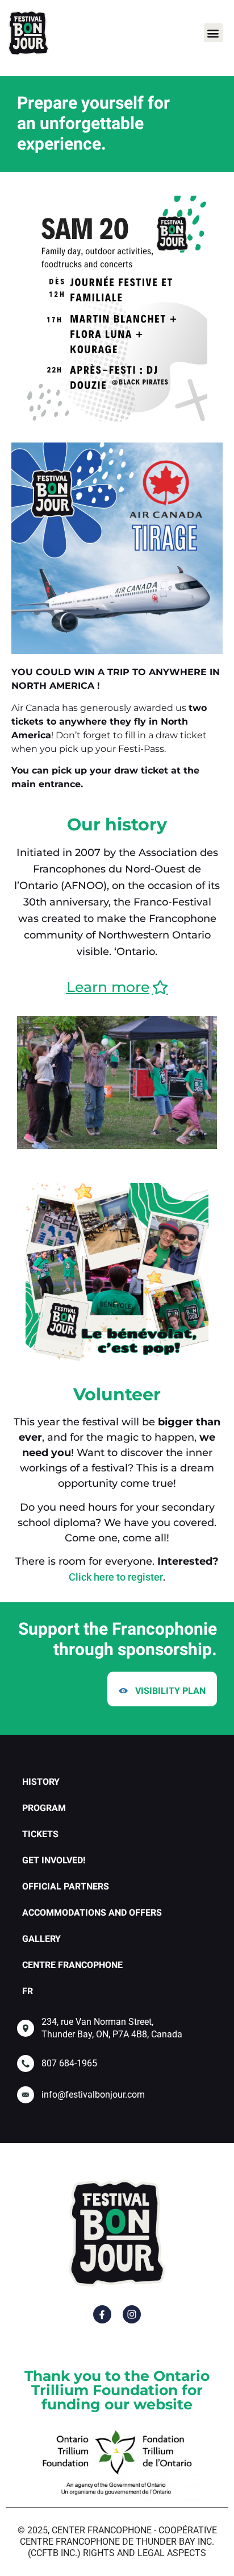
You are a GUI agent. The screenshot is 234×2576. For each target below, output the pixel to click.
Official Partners (66, 1887)
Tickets (40, 1834)
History (41, 1782)
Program (44, 1808)
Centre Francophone (72, 1965)
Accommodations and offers (92, 1913)
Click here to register (116, 1577)
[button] (213, 33)
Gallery (41, 1939)
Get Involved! (54, 1860)
